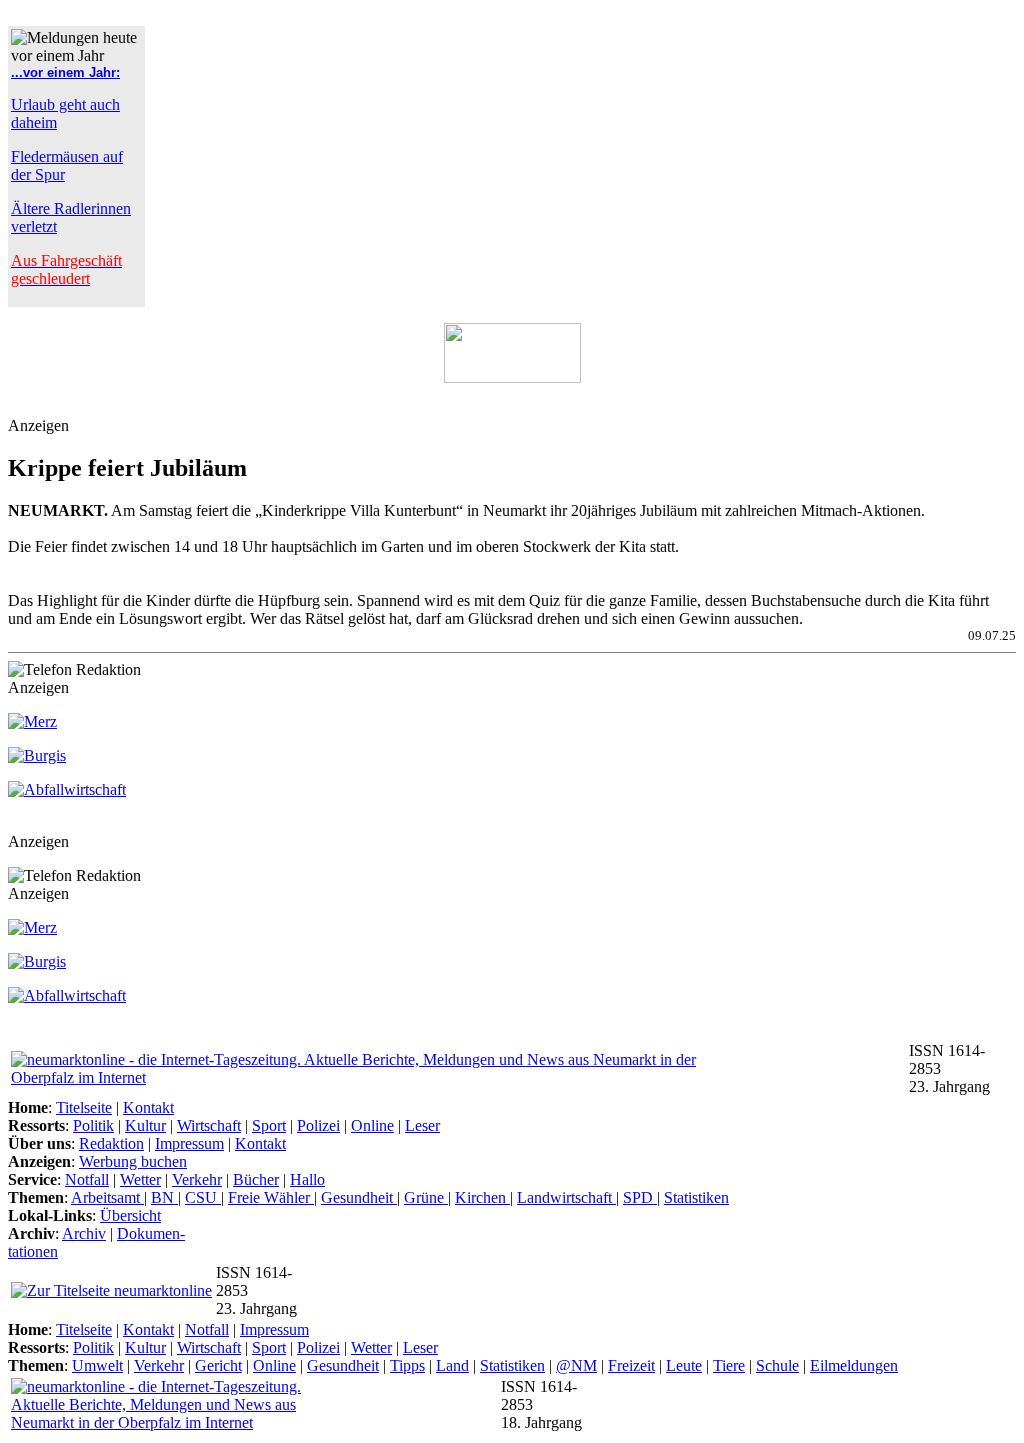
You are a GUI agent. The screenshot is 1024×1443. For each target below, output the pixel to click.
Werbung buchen (133, 1161)
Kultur (145, 1125)
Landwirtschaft (566, 1197)
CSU (203, 1197)
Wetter (140, 1179)
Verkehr (197, 1179)
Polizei (318, 1125)
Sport (269, 1125)
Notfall (87, 1179)
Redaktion (111, 1143)
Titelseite (84, 1107)
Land (452, 1365)
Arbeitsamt (107, 1197)
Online (372, 1125)
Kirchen (482, 1197)
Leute (684, 1365)
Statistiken (696, 1197)
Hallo (307, 1179)
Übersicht (130, 1215)
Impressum (189, 1143)
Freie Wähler (271, 1197)
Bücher (256, 1179)
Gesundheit (359, 1197)
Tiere (729, 1365)
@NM (576, 1365)
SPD (640, 1197)
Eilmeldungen (854, 1365)
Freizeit (631, 1365)
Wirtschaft (209, 1125)
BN (164, 1197)
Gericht (218, 1365)
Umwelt (97, 1365)
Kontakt (148, 1107)
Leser (422, 1125)
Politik (93, 1125)
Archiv (84, 1233)
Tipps (407, 1365)
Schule (777, 1365)
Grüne (426, 1197)
